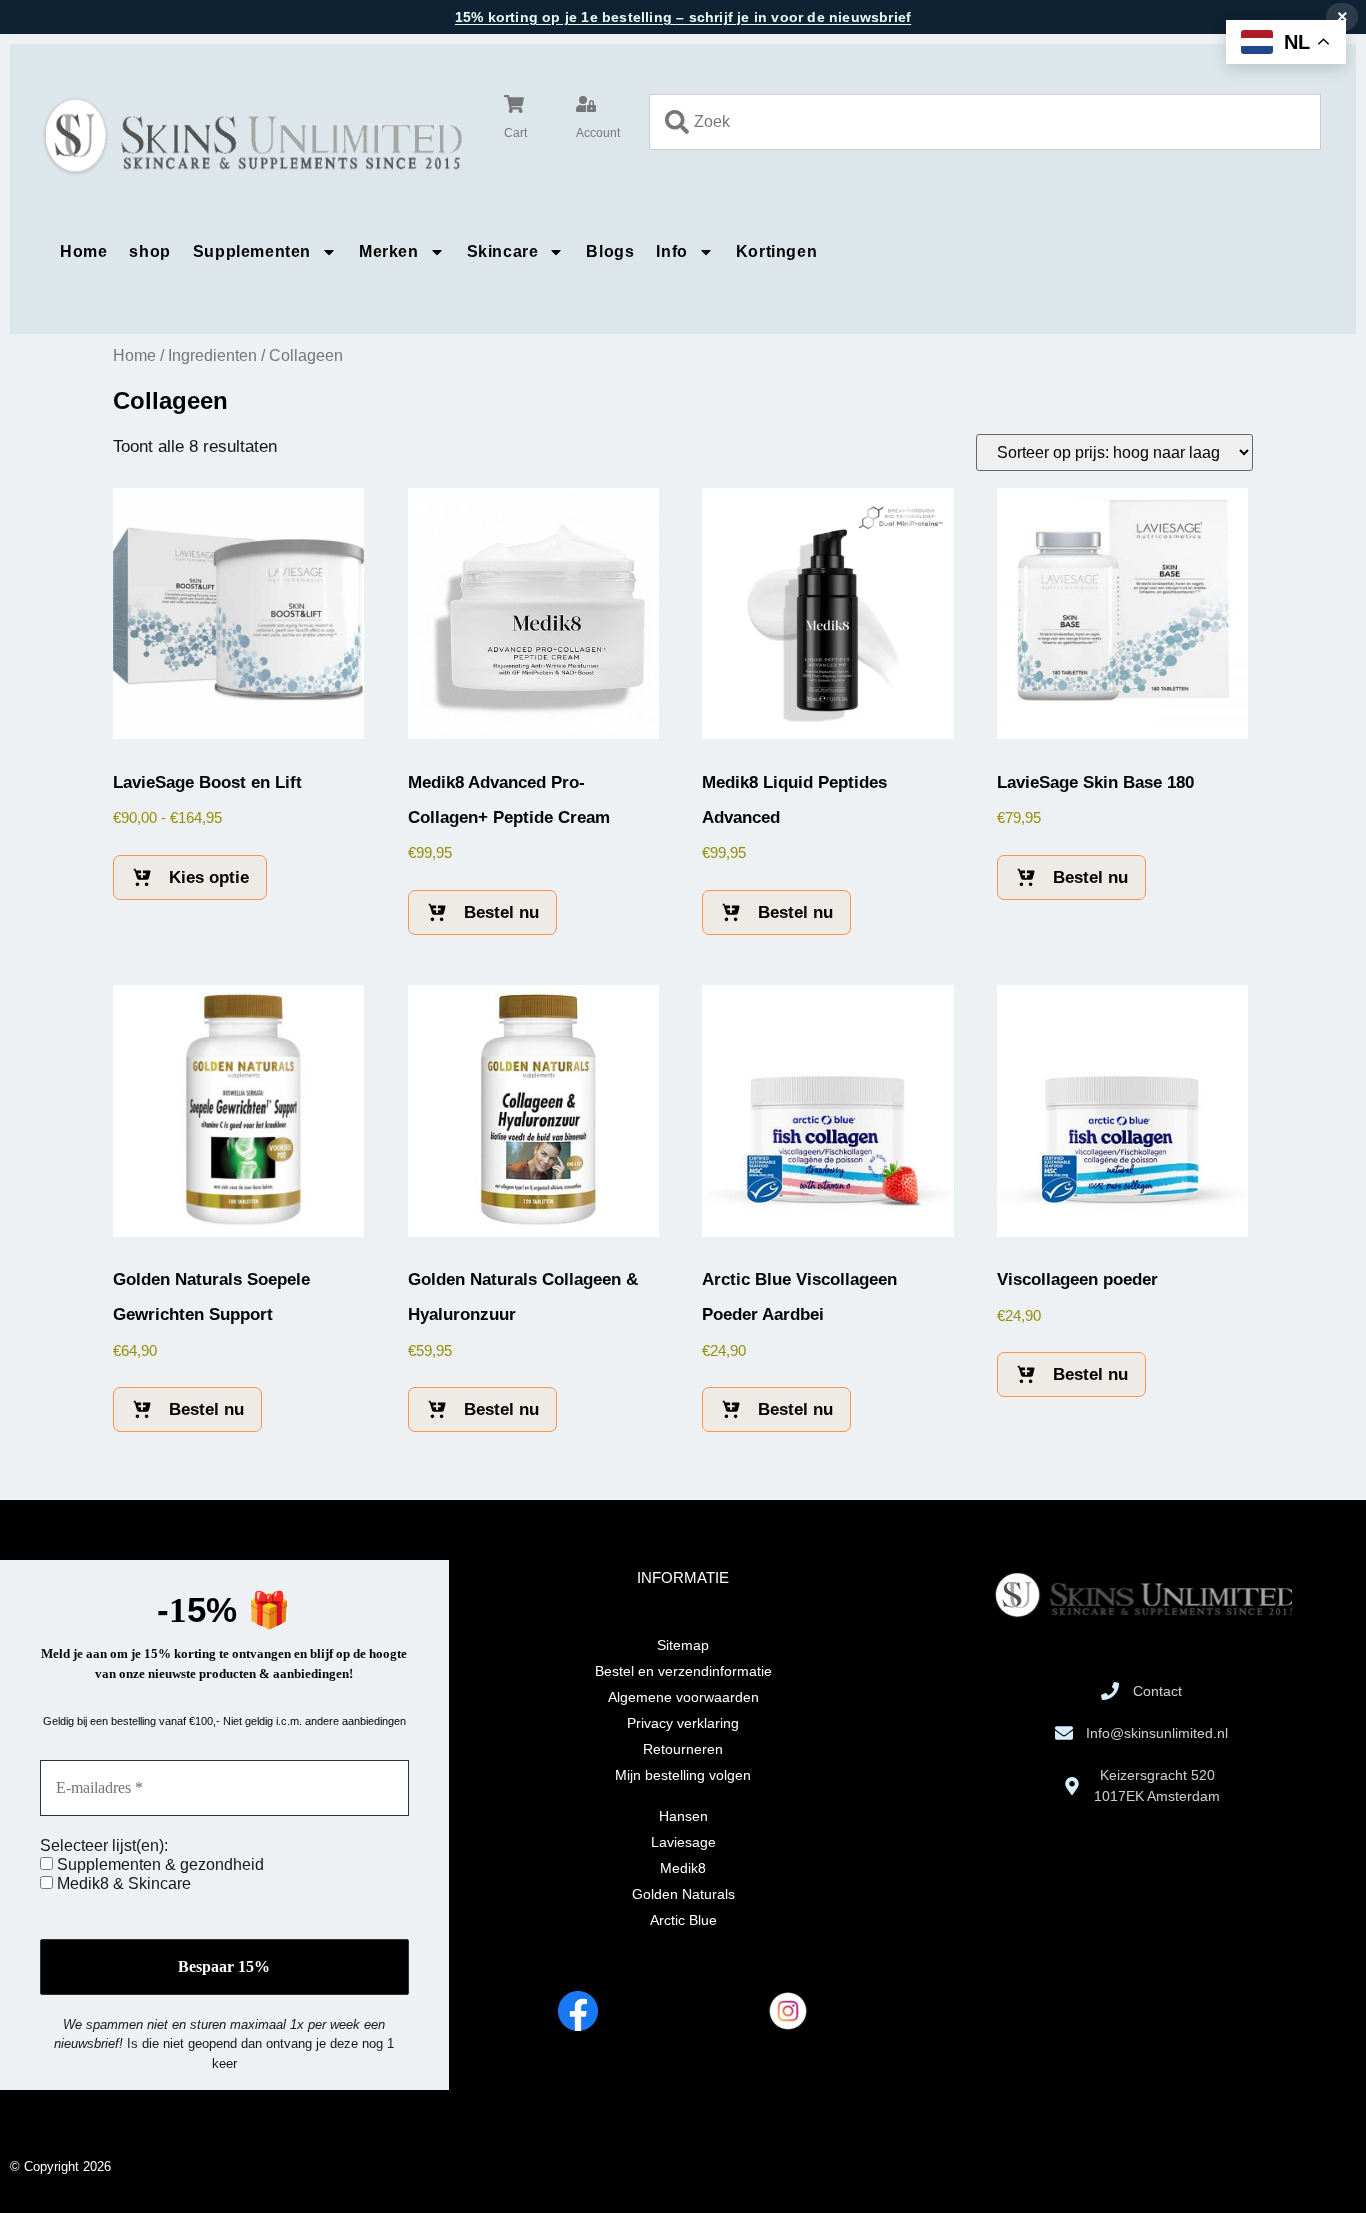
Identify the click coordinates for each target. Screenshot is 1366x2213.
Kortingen (776, 251)
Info (671, 251)
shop (149, 251)
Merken (389, 251)
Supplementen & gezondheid (158, 1864)
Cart (515, 133)
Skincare (503, 251)
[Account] (586, 104)
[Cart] (514, 104)
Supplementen (252, 251)
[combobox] (985, 122)
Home (83, 251)
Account (598, 133)
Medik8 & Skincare (122, 1883)
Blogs (610, 251)
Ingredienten (212, 355)
